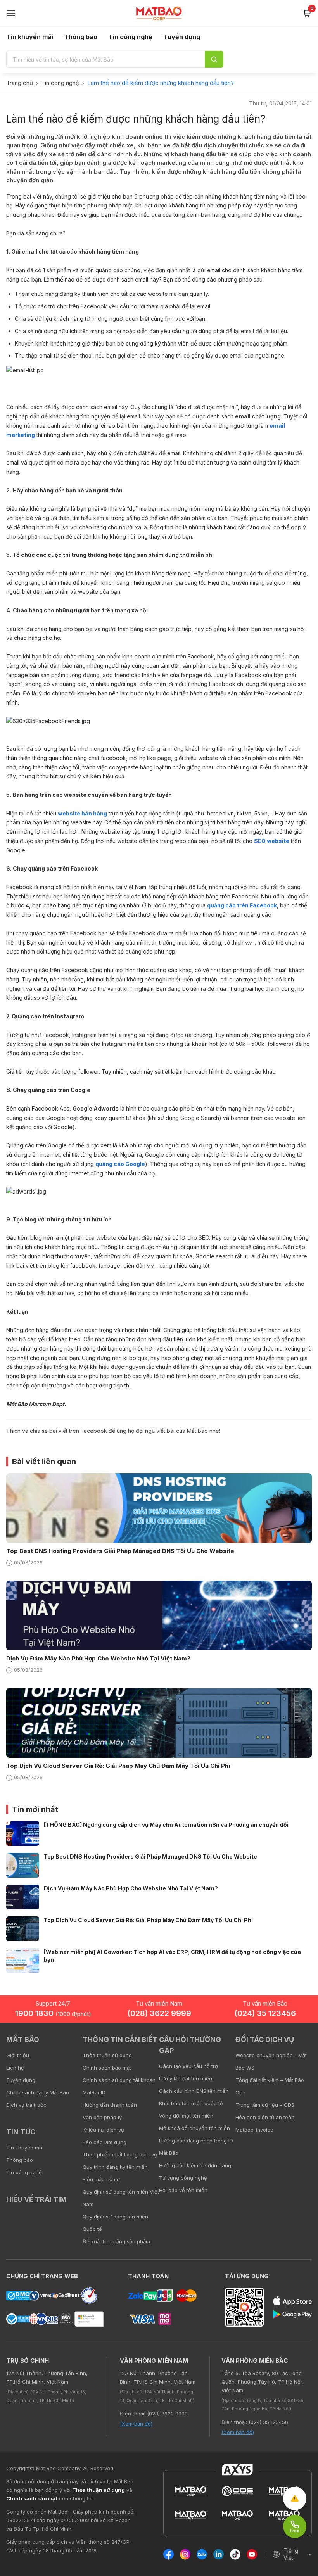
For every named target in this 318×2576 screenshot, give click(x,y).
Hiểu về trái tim (36, 2199)
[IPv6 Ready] (299, 2045)
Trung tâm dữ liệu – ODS (265, 2105)
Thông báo (81, 37)
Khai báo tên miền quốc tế (191, 2103)
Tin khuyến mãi (30, 37)
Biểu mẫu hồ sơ (101, 2179)
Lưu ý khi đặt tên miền (186, 2078)
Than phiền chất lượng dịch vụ (120, 2154)
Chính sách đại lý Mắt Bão (38, 2092)
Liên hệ (15, 2068)
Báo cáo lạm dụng (105, 2142)
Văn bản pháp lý (102, 2117)
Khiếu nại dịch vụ (103, 2130)
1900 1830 (53, 2013)
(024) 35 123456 (265, 2013)
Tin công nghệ (130, 37)
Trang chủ (20, 83)
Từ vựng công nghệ (183, 2178)
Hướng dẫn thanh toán (110, 2105)
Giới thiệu (18, 2055)
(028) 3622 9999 (159, 2013)
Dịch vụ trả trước (26, 2105)
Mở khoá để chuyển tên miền (194, 2128)
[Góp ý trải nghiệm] (295, 2498)
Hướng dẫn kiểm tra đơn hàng (195, 2165)
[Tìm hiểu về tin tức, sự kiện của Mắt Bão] (214, 59)
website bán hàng (82, 813)
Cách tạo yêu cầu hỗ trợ (188, 2066)
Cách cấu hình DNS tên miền (194, 2091)
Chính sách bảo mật (107, 2068)
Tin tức (21, 2132)
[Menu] (11, 13)
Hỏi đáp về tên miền (183, 2190)
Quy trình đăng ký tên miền (115, 2167)
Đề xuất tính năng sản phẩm (116, 2241)
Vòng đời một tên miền (186, 2116)
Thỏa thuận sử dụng (107, 2055)
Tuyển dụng (182, 37)
